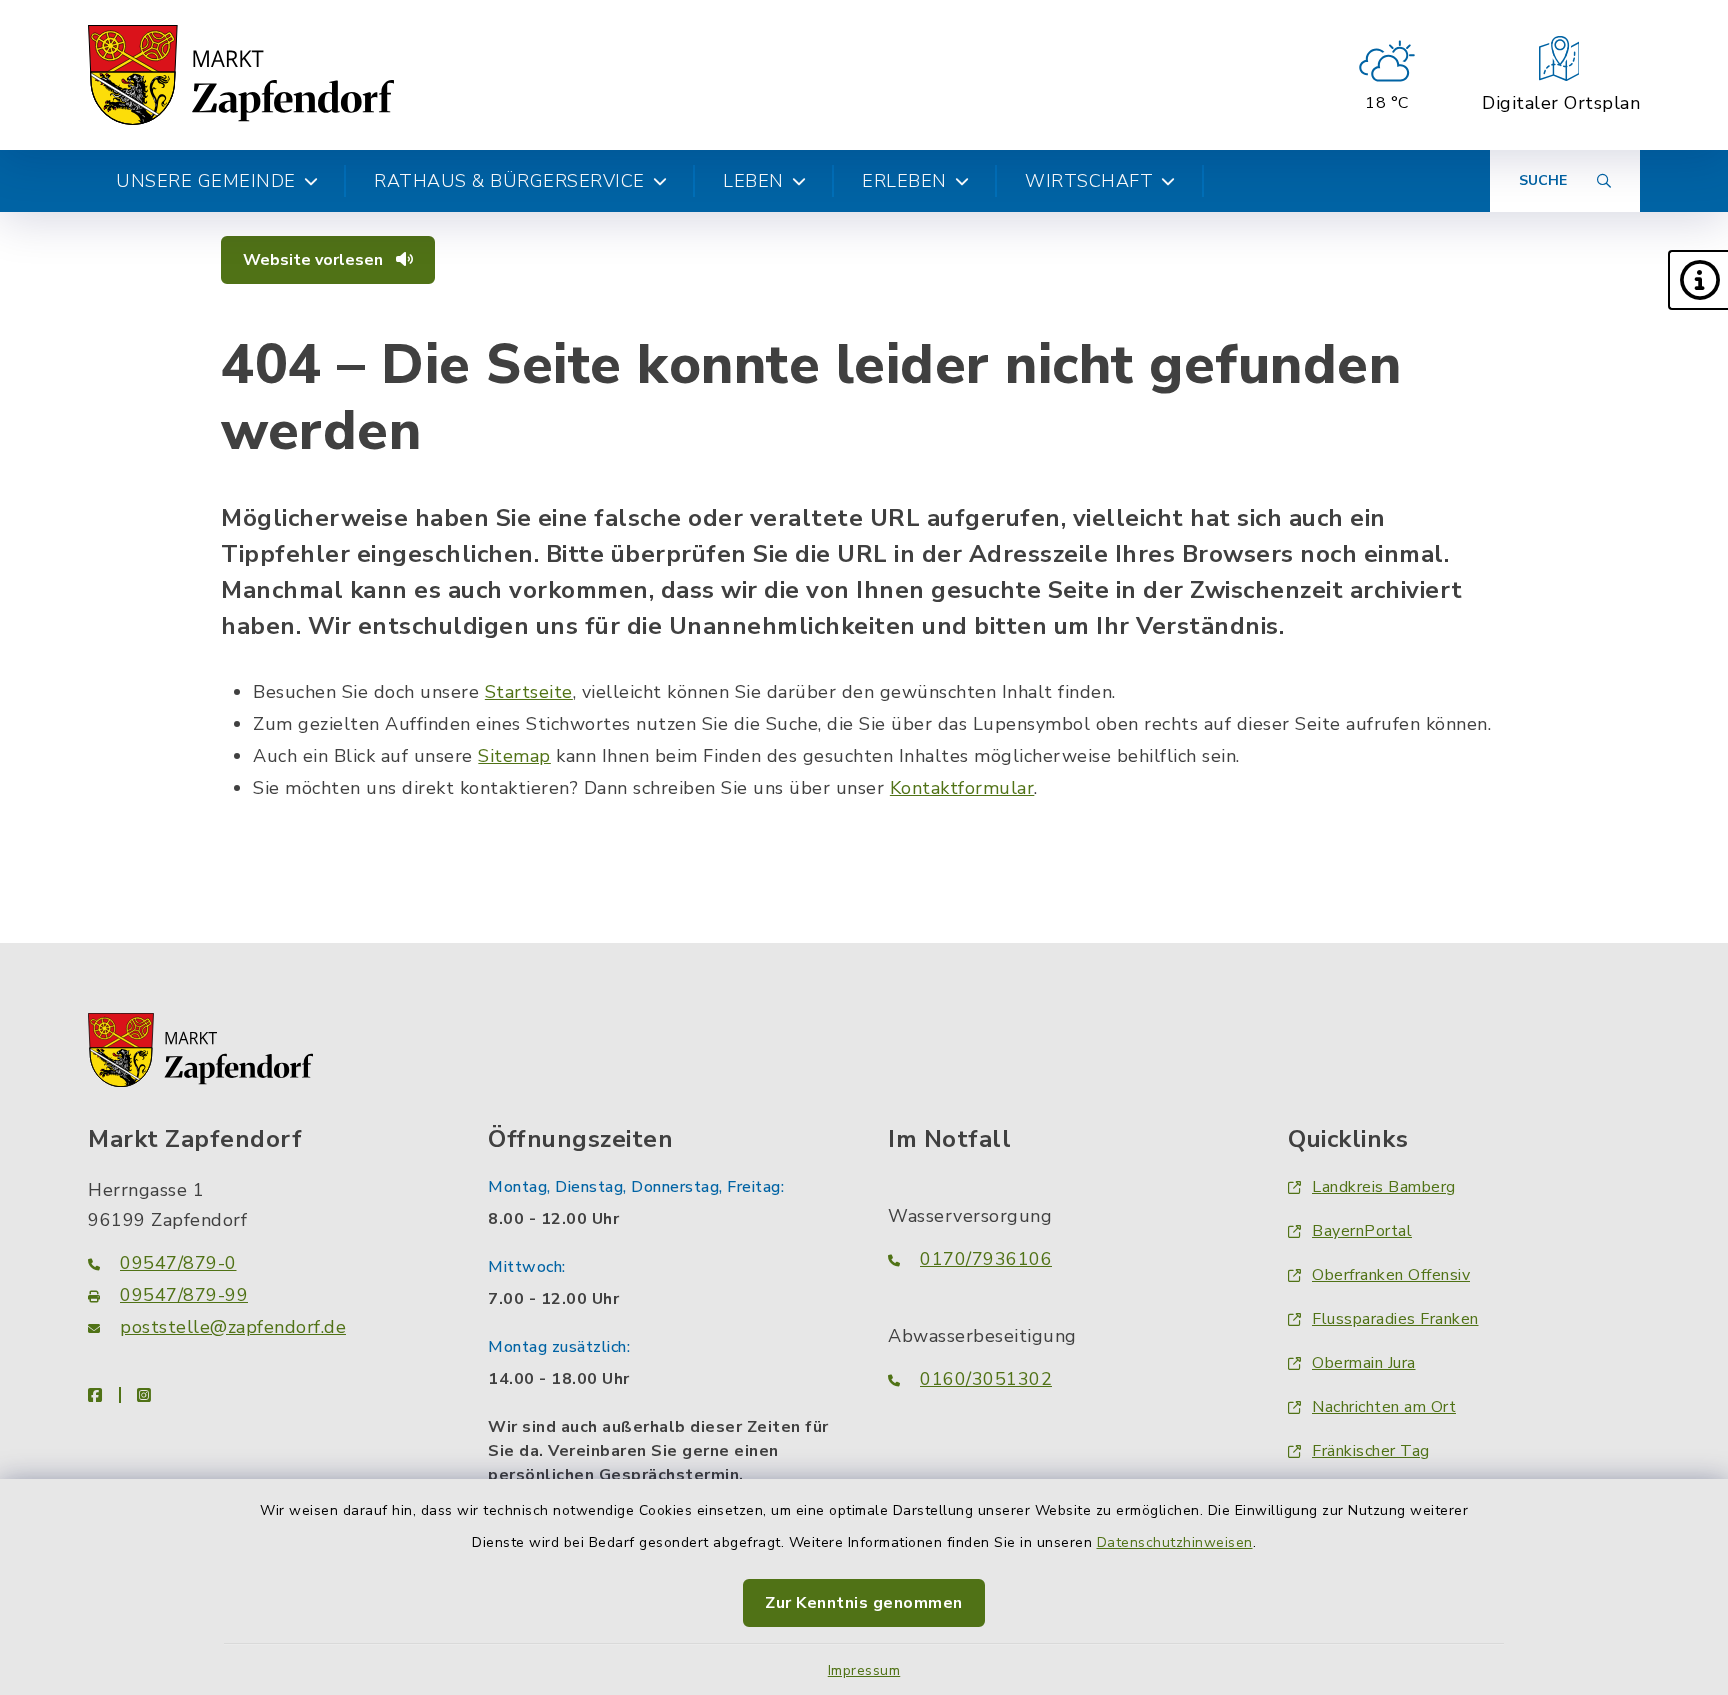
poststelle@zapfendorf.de (233, 1327)
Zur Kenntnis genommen (864, 1603)
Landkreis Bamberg (1384, 1187)
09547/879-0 (178, 1263)
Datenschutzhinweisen (1175, 1542)
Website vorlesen (315, 260)
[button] (1698, 280)
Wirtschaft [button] (1089, 181)
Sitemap (514, 756)
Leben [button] (753, 181)
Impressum (864, 1670)
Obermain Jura (1364, 1363)
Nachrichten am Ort (1384, 1407)
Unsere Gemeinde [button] (206, 181)
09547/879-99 (184, 1295)
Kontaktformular (962, 788)
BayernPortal (1362, 1231)
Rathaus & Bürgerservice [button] (509, 181)
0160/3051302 (986, 1379)
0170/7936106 (986, 1259)
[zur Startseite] (241, 75)
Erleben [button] (904, 181)
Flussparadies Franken (1395, 1319)
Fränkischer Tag (1371, 1451)
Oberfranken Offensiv (1391, 1275)
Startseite (529, 692)
